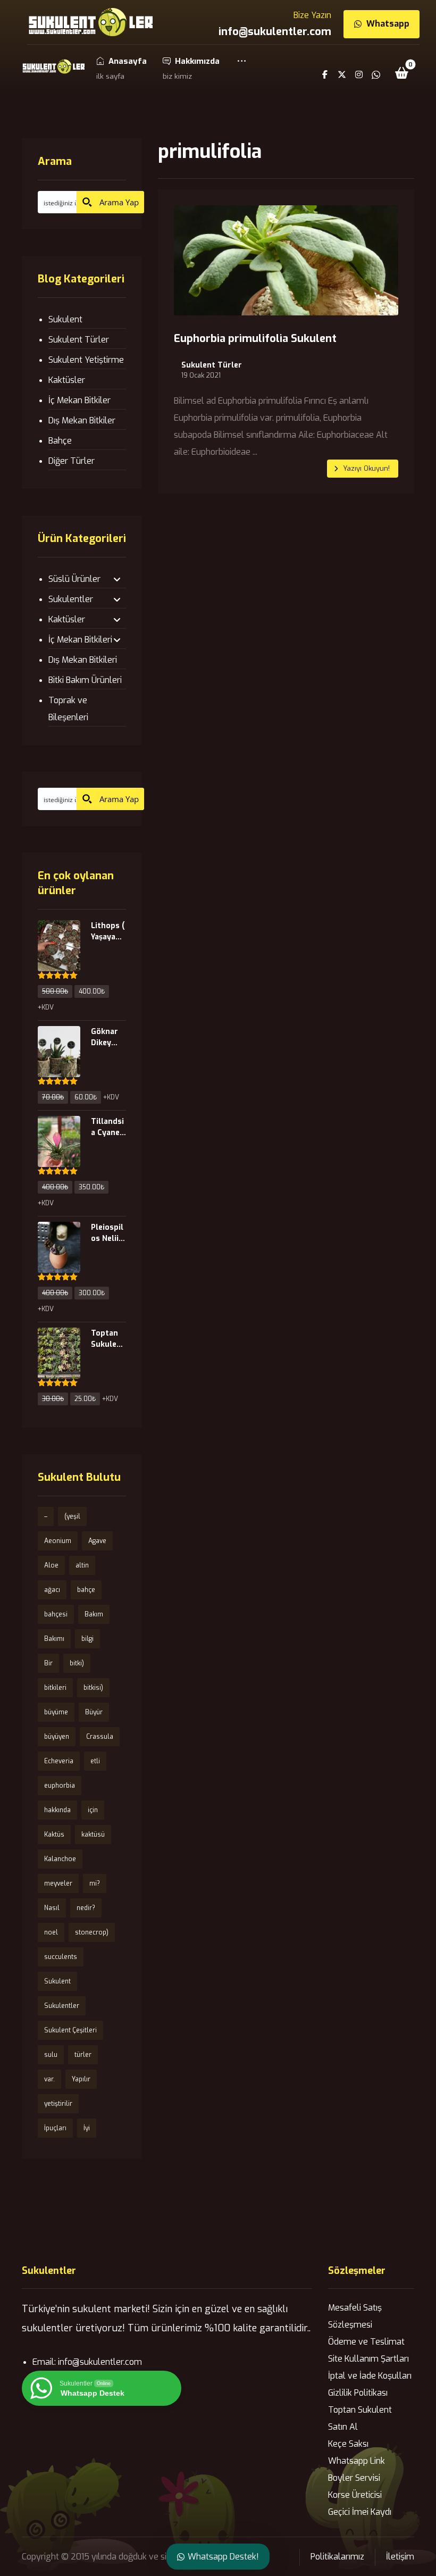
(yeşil (72, 1516)
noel (51, 1932)
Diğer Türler (72, 461)
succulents (61, 1957)
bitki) (77, 1663)
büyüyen (57, 1737)
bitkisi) (93, 1688)
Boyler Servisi (354, 2478)
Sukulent (65, 319)
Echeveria (59, 1761)
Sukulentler (71, 599)
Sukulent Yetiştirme (86, 360)
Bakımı (54, 1639)
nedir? (86, 1908)
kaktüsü (93, 1835)
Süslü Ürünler (74, 579)
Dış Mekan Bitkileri (83, 660)
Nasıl (52, 1908)
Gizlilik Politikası (358, 2393)
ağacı (52, 1590)
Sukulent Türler (212, 365)
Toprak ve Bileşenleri (68, 709)
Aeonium (58, 1541)
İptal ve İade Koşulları (370, 2376)
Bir (48, 1663)
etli (95, 1761)
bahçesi (56, 1614)
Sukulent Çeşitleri (70, 2030)
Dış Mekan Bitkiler (82, 420)
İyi (87, 2128)
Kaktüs (54, 1835)
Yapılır (81, 2079)
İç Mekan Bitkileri (80, 640)
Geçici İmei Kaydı (360, 2512)
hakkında (57, 1810)
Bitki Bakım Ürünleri (85, 680)
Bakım (94, 1614)
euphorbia (60, 1786)
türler (83, 2055)
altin (82, 1565)
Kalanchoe (60, 1859)
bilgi (87, 1639)
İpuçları (55, 2128)
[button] (242, 68)
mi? (95, 1883)
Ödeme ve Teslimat (366, 2342)
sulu (51, 2055)
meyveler (58, 1883)
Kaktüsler (67, 380)
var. (49, 2079)
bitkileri (55, 1688)
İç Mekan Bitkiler (79, 400)
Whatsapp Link (357, 2461)
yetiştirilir (58, 2104)
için (93, 1810)
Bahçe (60, 441)
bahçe (86, 1590)
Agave (97, 1541)
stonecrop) (92, 1932)
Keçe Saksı (348, 2444)
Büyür (94, 1712)
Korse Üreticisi (355, 2495)
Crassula (100, 1737)
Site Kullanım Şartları (368, 2359)
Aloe (51, 1565)
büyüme (56, 1712)
